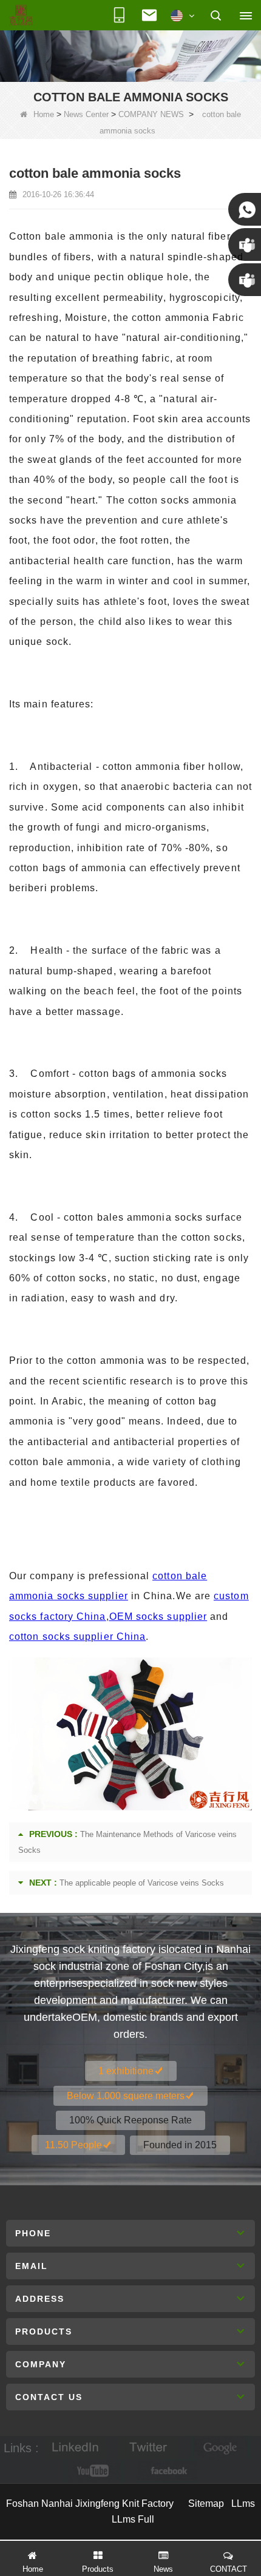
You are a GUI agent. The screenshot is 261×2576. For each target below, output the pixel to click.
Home (44, 114)
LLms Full (133, 2519)
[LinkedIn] (75, 2448)
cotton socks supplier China (77, 1637)
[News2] (130, 55)
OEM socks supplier (158, 1617)
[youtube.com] (94, 2471)
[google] (221, 2448)
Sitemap (206, 2504)
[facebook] (167, 2471)
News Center (86, 114)
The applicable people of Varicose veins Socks (142, 1883)
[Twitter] (148, 2448)
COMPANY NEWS (151, 114)
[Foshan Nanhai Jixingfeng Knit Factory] (21, 16)
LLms (243, 2504)
